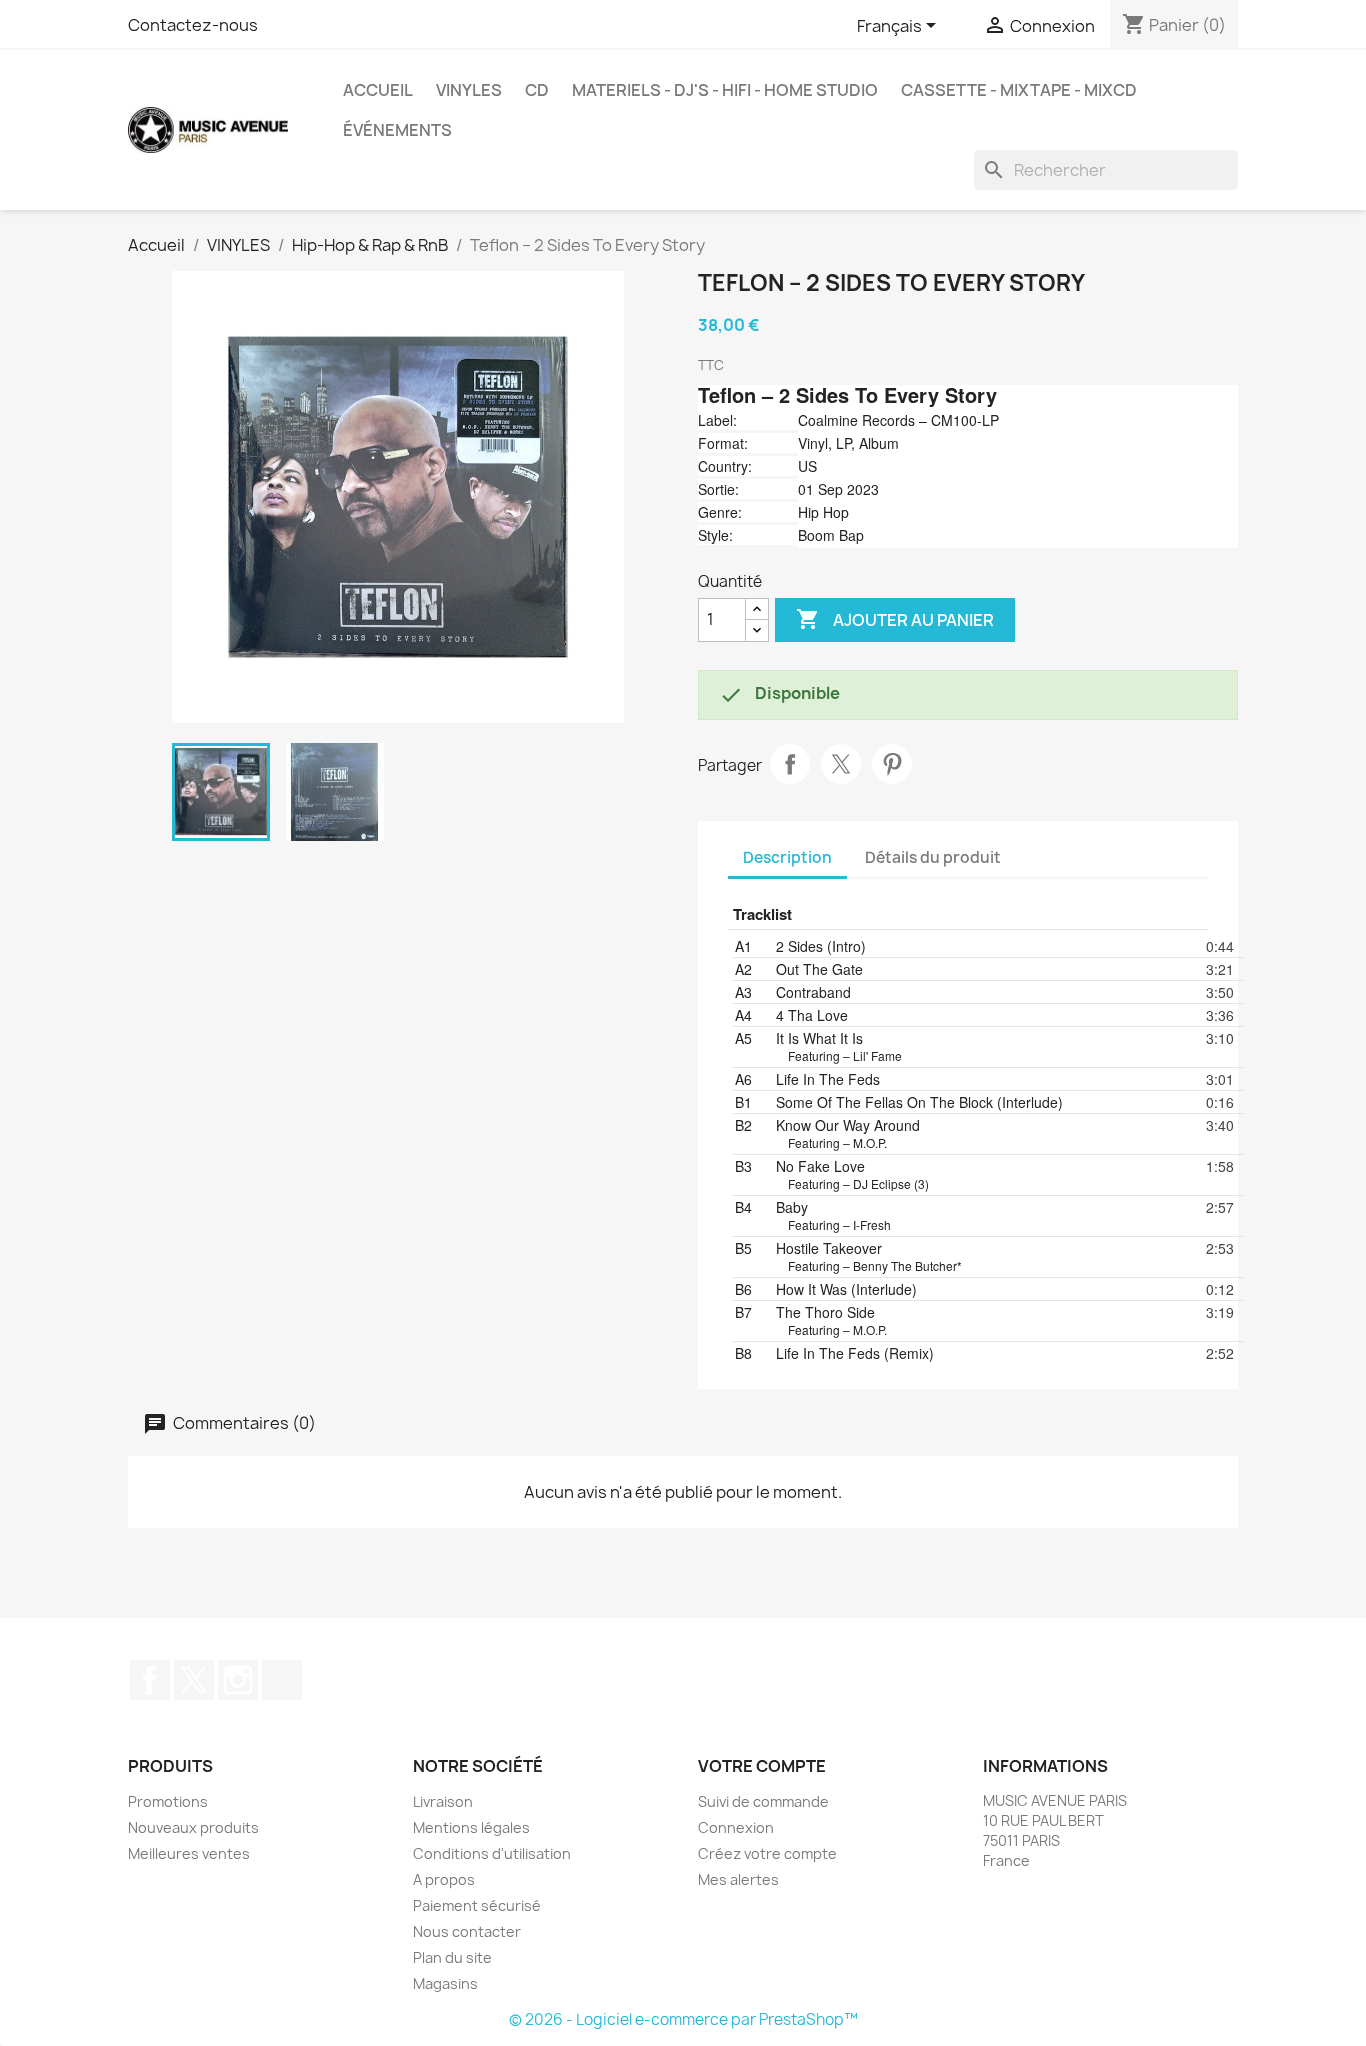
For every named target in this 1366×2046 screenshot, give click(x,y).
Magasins (445, 1983)
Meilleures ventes (189, 1853)
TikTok (282, 1680)
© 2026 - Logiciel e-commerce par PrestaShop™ (683, 2019)
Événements (397, 130)
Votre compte (762, 1766)
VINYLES (469, 90)
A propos (444, 1879)
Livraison (443, 1801)
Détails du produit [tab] (933, 857)
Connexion (736, 1827)
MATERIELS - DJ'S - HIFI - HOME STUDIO (725, 90)
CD (537, 90)
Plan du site (452, 1957)
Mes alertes (738, 1879)
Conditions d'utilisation (492, 1853)
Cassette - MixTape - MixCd (1019, 90)
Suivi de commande (763, 1801)
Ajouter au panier (895, 619)
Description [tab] (787, 857)
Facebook (150, 1680)
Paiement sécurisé (477, 1905)
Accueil (378, 90)
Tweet (841, 764)
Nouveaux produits (193, 1827)
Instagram (238, 1680)
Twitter (194, 1680)
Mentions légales (471, 1827)
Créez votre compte (767, 1853)
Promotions (168, 1801)
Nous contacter (467, 1931)
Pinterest (892, 764)
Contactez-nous (193, 25)
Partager (790, 764)
